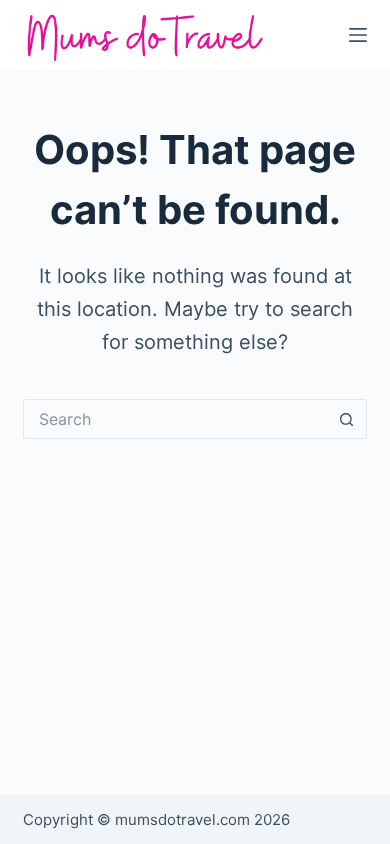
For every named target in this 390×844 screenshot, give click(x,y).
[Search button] (347, 419)
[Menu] (358, 35)
